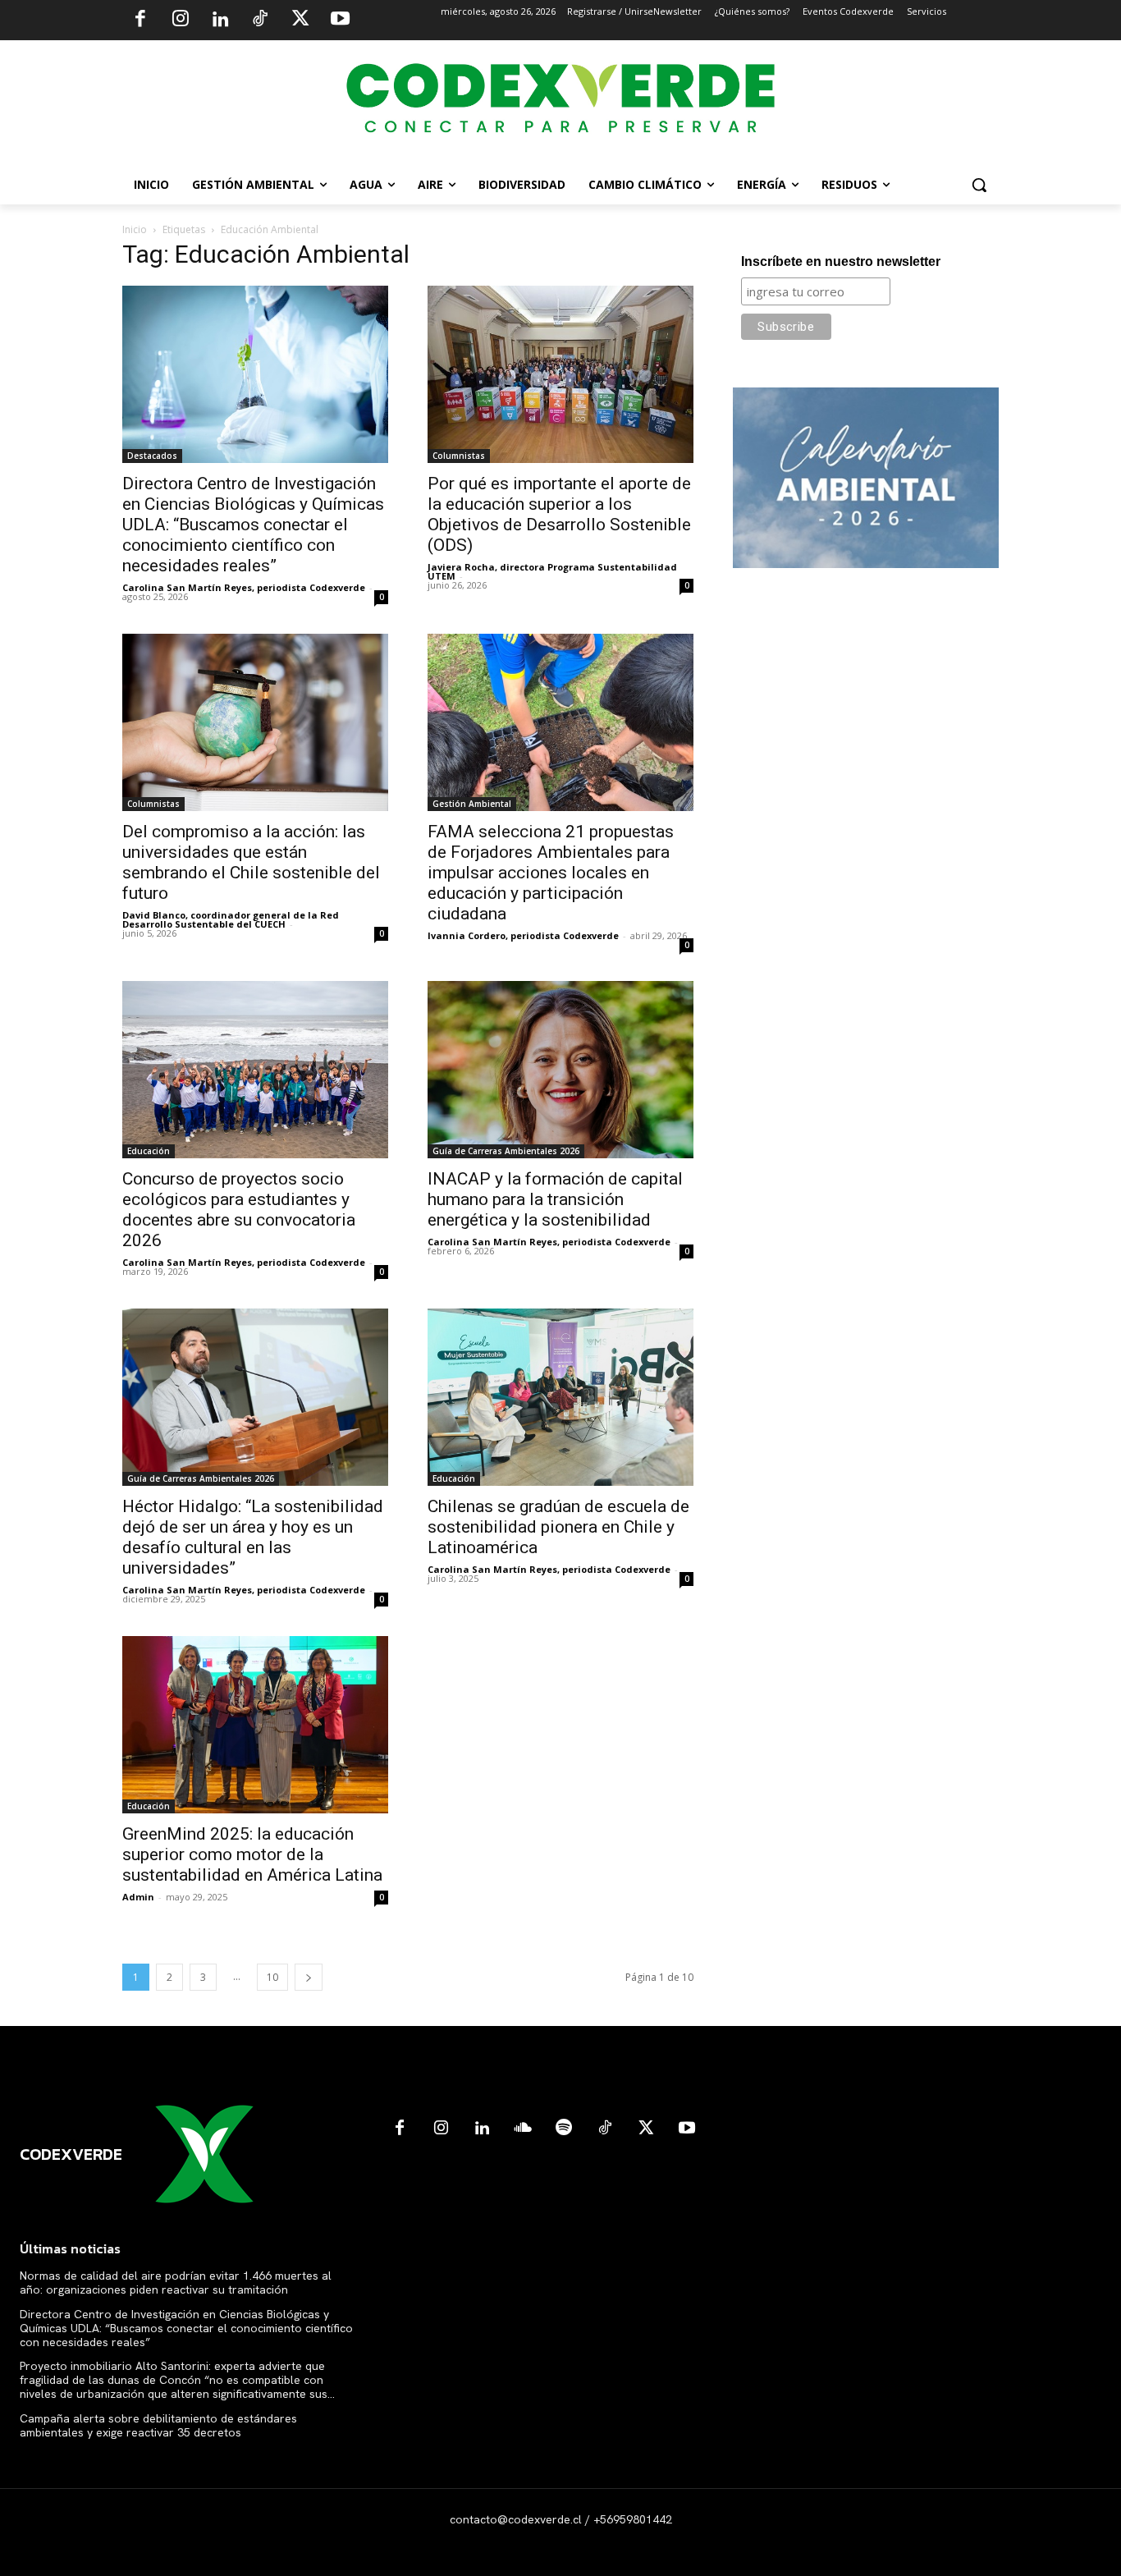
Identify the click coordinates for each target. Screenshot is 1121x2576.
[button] (979, 185)
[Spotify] (564, 2129)
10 (272, 1977)
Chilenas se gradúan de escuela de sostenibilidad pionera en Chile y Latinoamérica (558, 1527)
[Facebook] (140, 21)
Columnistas (459, 456)
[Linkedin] (220, 21)
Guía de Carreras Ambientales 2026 (506, 1151)
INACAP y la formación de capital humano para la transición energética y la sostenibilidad (555, 1199)
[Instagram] (181, 21)
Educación (149, 1151)
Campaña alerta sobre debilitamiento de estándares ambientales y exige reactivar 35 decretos (158, 2425)
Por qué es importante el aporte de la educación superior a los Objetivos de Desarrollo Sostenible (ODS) (559, 514)
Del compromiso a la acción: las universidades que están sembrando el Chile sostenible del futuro (251, 862)
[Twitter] (300, 21)
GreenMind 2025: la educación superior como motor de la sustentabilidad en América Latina (252, 1854)
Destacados (152, 456)
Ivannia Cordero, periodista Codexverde (523, 935)
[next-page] (309, 1977)
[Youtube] (340, 21)
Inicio (135, 229)
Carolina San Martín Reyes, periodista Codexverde (244, 587)
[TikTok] (260, 21)
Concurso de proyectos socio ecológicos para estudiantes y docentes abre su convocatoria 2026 (239, 1210)
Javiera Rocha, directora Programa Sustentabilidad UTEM (552, 571)
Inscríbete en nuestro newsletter (841, 261)
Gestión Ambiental (472, 804)
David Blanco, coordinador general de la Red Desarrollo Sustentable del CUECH (231, 919)
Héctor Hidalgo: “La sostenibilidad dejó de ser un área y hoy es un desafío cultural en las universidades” (253, 1537)
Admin (138, 1897)
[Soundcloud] (523, 2129)
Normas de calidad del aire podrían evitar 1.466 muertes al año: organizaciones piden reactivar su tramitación (176, 2283)
